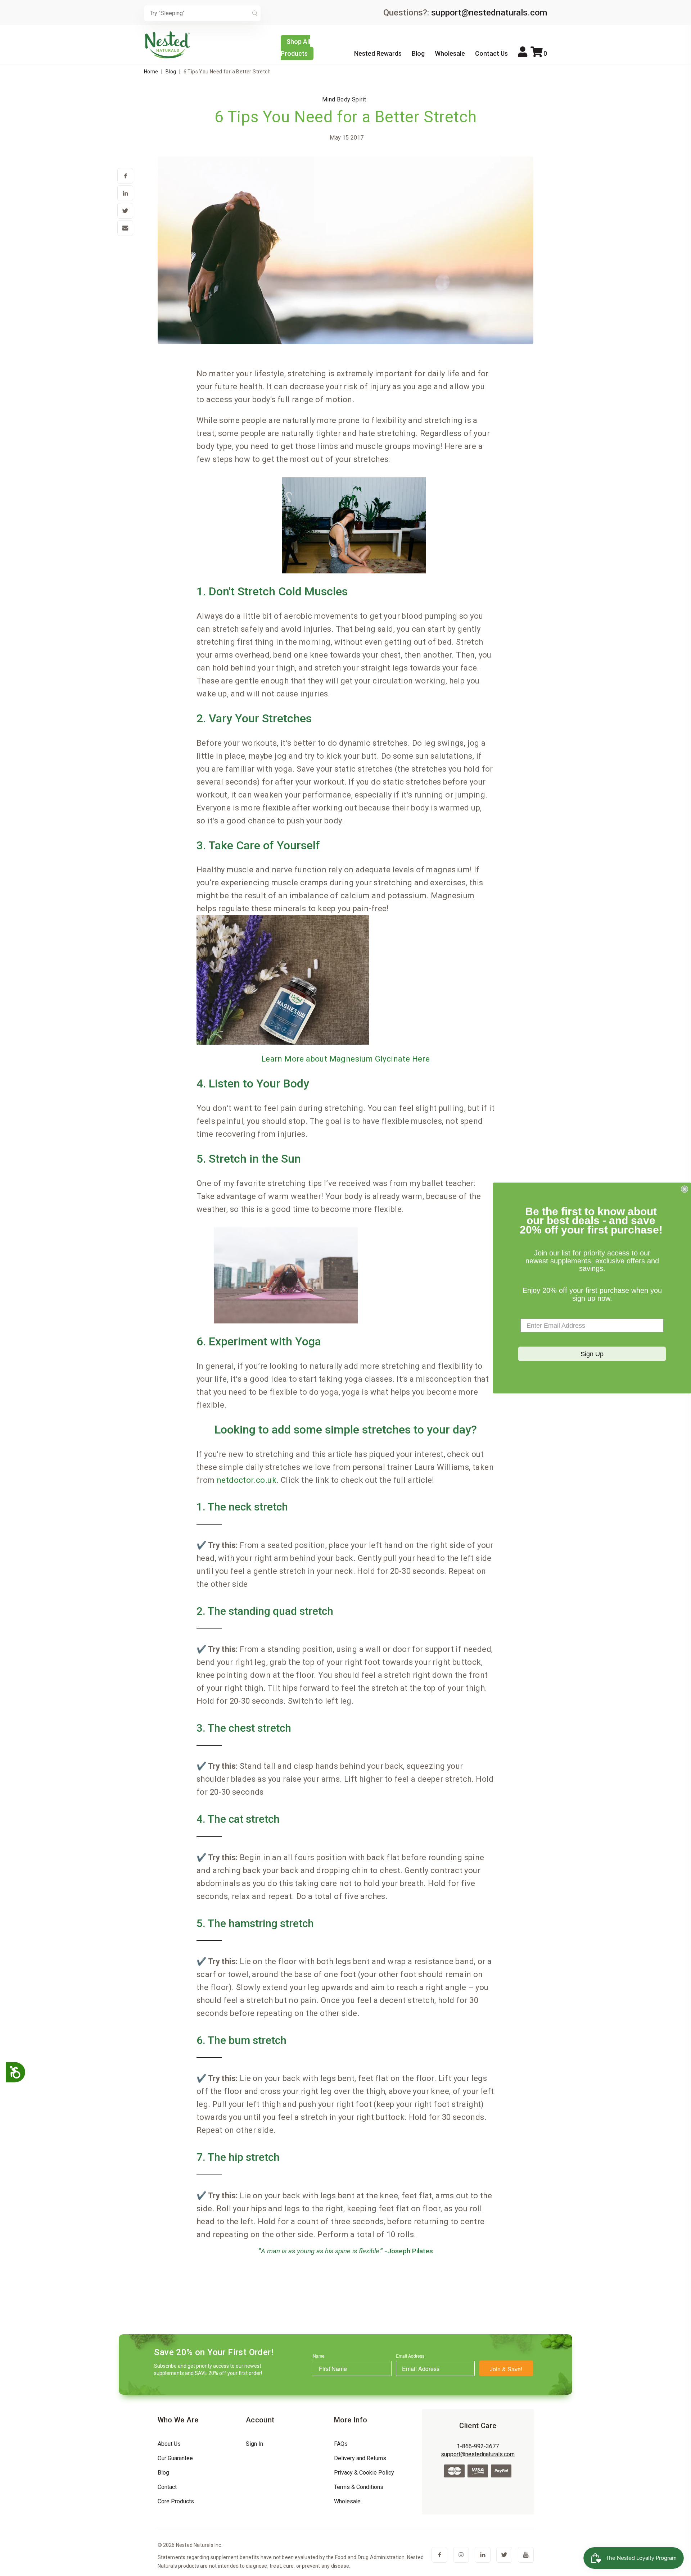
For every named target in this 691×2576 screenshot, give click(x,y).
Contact (167, 2487)
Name (319, 2356)
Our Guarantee (175, 2458)
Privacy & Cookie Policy (364, 2473)
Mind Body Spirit (344, 99)
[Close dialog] (685, 1189)
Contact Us (491, 53)
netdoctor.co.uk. (248, 1480)
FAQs (341, 2444)
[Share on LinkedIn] (125, 194)
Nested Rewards (378, 53)
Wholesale (450, 53)
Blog (418, 53)
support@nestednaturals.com (489, 13)
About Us (169, 2444)
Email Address (410, 2356)
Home (151, 72)
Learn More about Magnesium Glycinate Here (345, 1059)
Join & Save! (506, 2369)
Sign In (254, 2444)
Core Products (176, 2501)
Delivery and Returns (360, 2458)
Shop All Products (295, 47)
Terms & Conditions (359, 2487)
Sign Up (592, 1354)
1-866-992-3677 (478, 2446)
